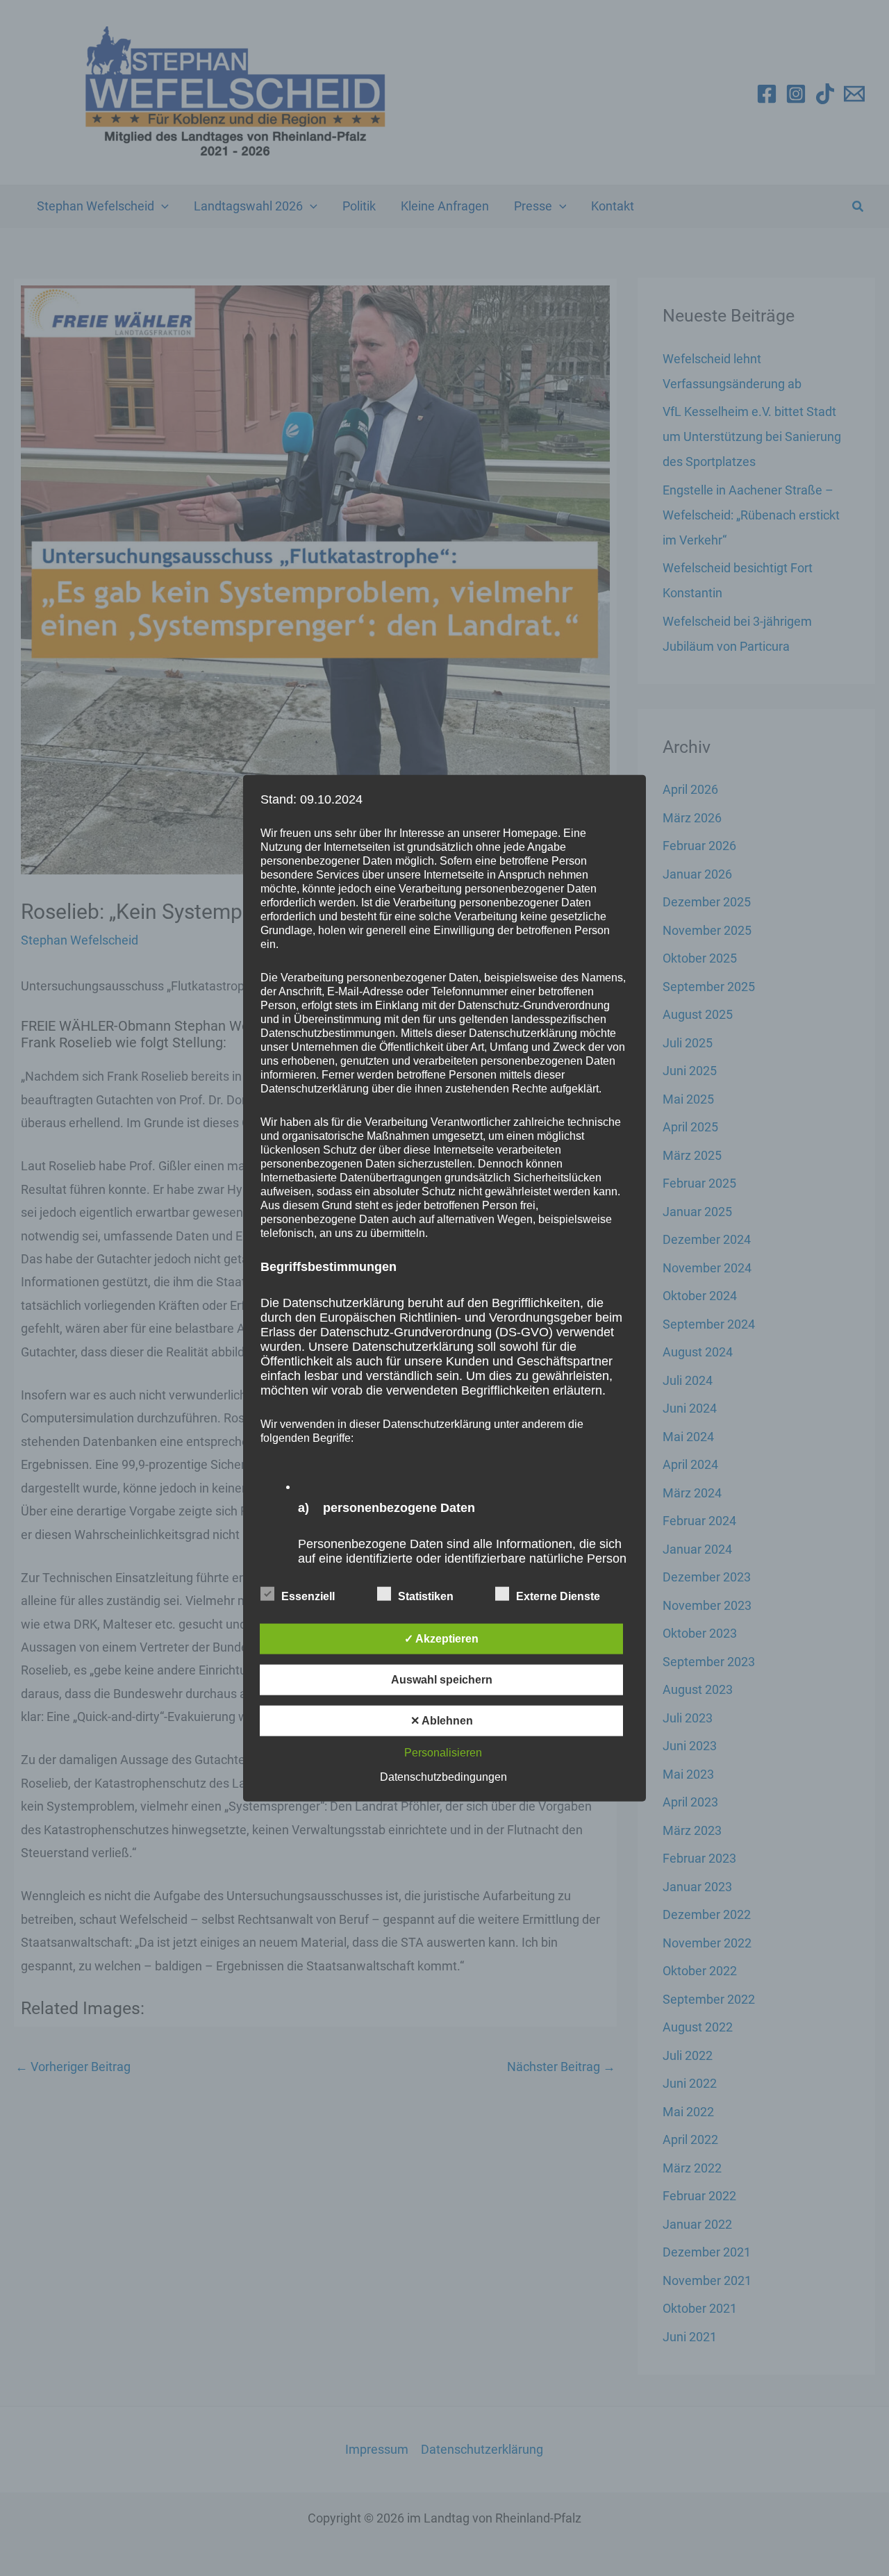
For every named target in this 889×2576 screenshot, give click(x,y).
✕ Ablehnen (442, 1721)
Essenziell (308, 1596)
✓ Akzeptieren (441, 1639)
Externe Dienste (558, 1596)
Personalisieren (443, 1753)
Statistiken (426, 1596)
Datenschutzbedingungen (443, 1777)
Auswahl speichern (442, 1680)
